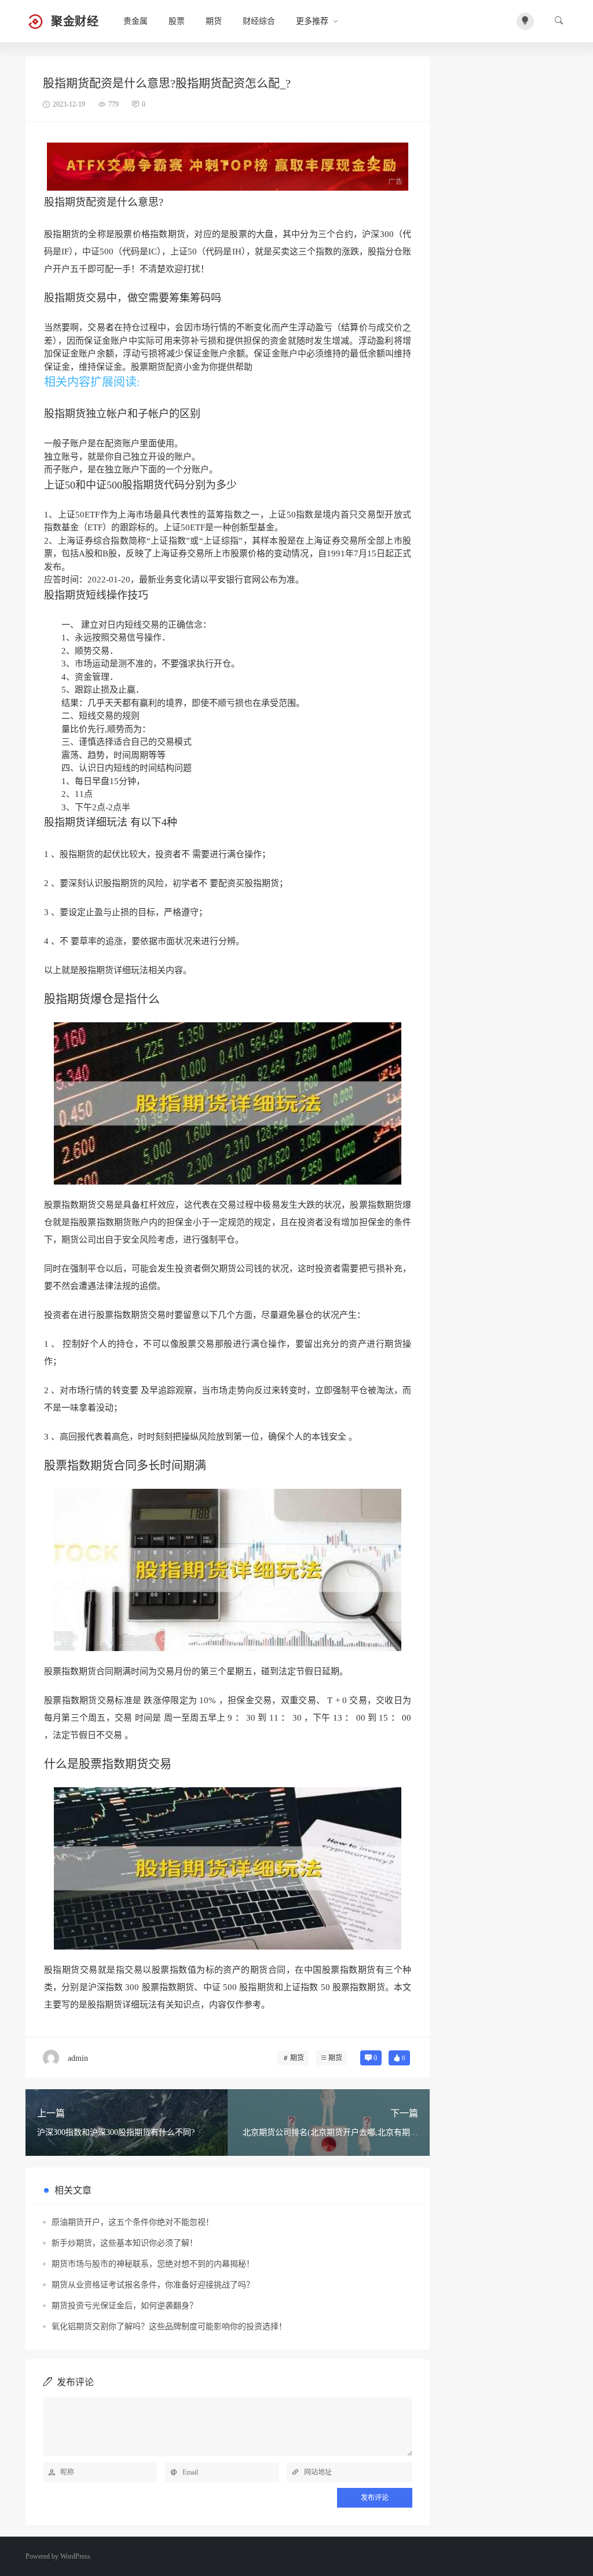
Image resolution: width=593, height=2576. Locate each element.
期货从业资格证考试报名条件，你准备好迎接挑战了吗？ (153, 2285)
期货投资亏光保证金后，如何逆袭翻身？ (125, 2306)
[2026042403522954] (228, 166)
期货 (214, 21)
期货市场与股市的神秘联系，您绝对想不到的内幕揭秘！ (153, 2264)
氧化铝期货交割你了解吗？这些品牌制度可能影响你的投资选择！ (169, 2327)
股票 (177, 21)
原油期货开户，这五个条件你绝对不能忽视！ (133, 2222)
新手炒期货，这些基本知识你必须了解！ (125, 2243)
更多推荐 (312, 21)
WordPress (75, 2556)
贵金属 (136, 21)
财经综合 (259, 21)
